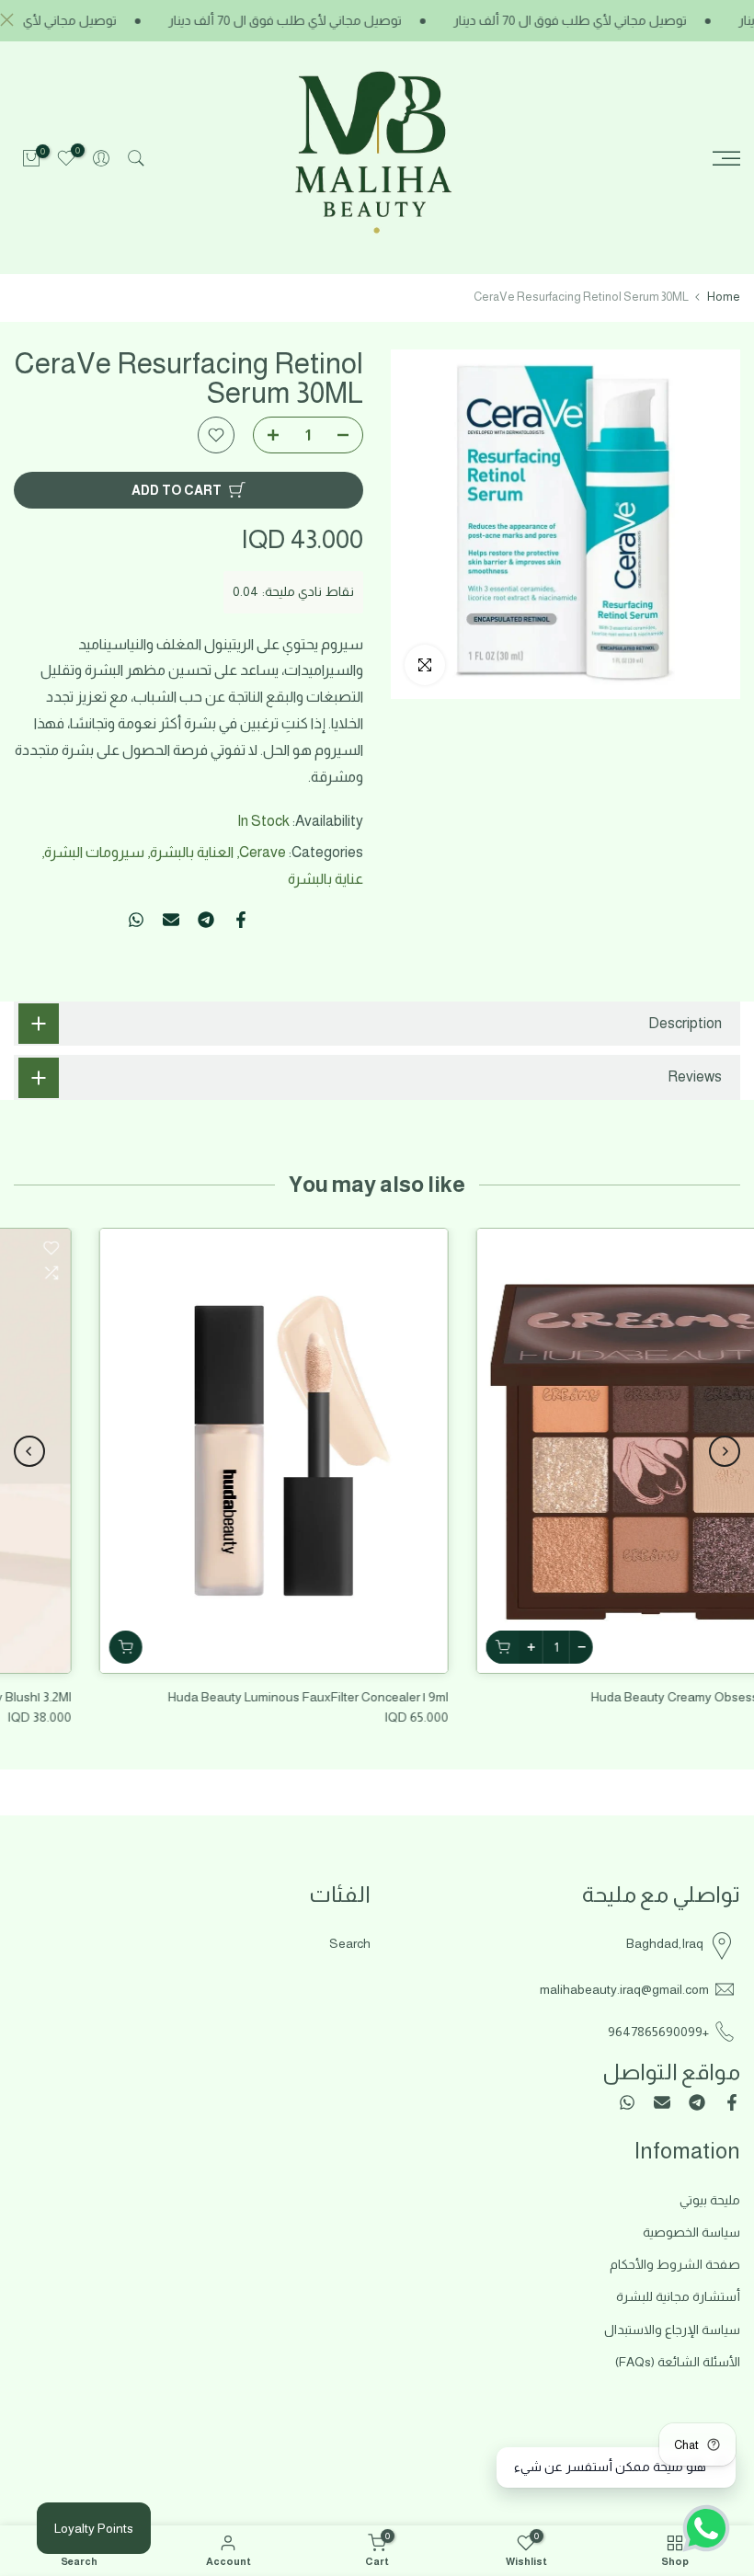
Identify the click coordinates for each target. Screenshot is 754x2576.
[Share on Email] (171, 920)
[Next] (29, 1451)
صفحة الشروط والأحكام (675, 2264)
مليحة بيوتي (710, 2200)
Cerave (263, 852)
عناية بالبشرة (326, 879)
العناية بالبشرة (192, 852)
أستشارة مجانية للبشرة (678, 2296)
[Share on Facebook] (241, 920)
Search (350, 1943)
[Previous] (725, 1451)
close (11, 20)
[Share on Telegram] (206, 920)
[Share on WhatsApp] (136, 920)
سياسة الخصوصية (691, 2232)
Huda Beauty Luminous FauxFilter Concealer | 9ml (589, 1697)
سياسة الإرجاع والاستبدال (672, 2330)
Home (724, 297)
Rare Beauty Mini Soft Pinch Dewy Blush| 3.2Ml (222, 1697)
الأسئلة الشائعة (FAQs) (678, 2362)
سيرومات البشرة (94, 852)
